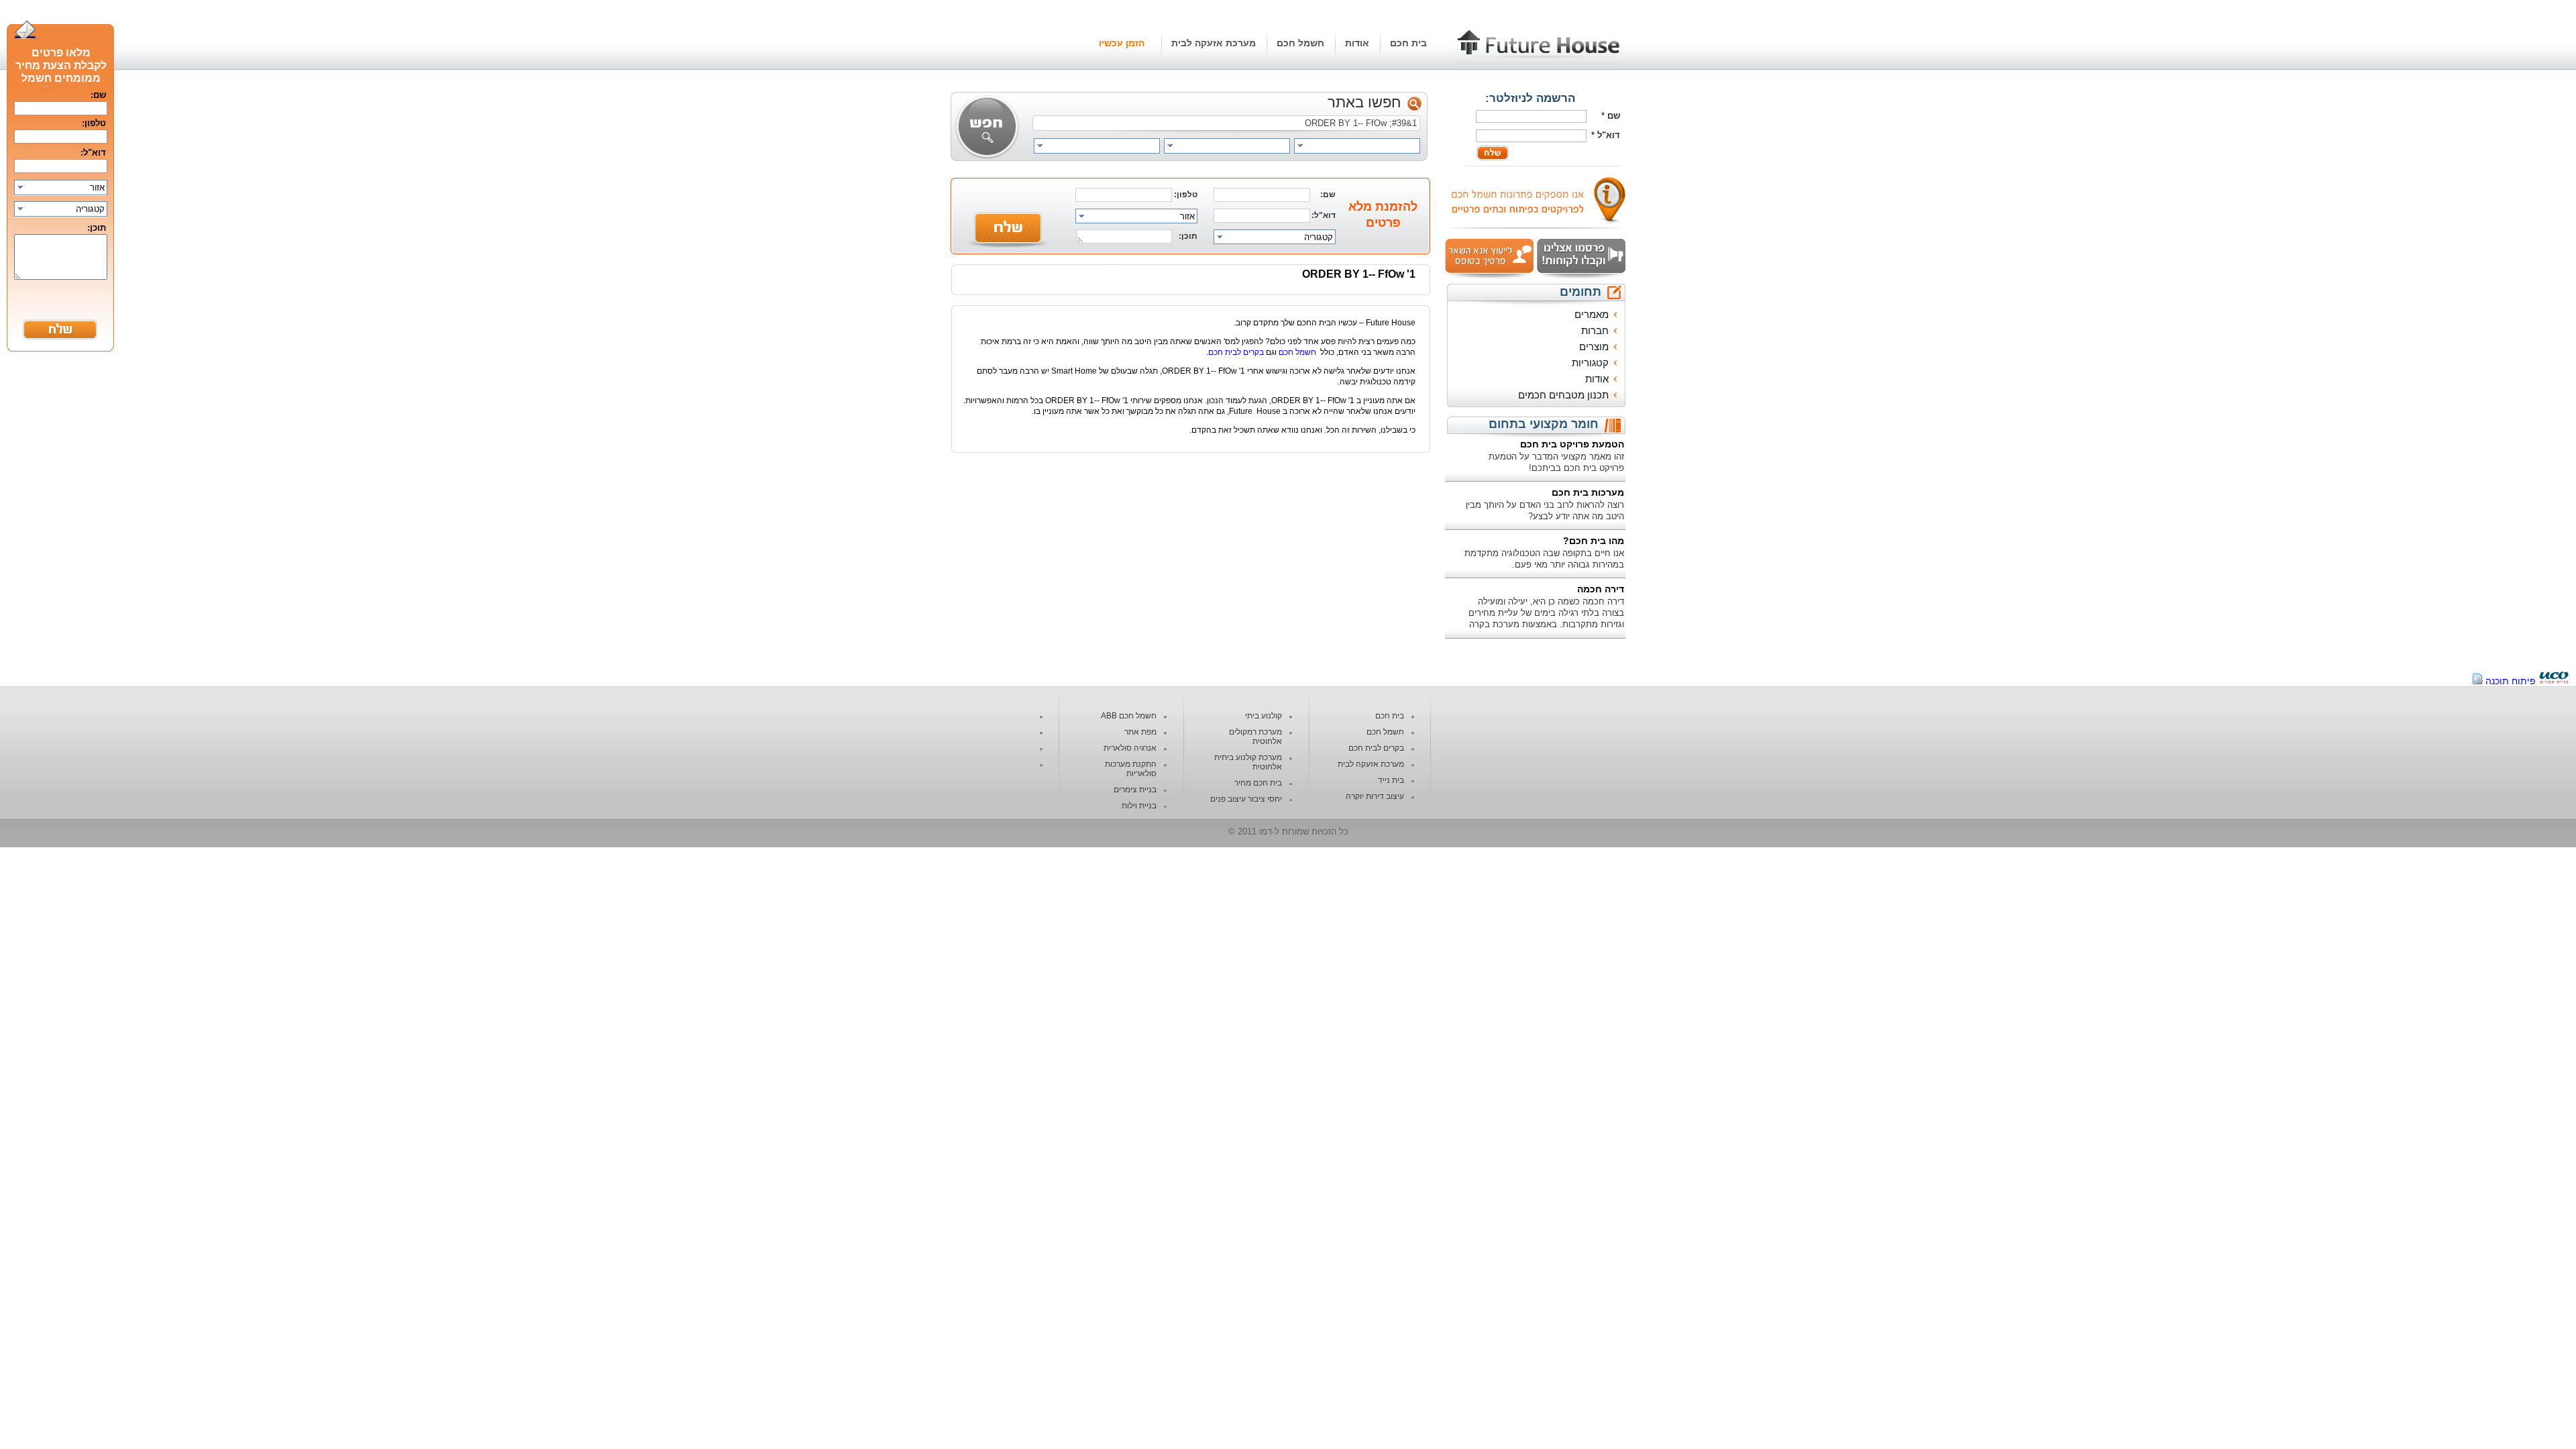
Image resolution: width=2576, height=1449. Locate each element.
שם (1614, 116)
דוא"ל (1609, 135)
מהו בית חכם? (1594, 541)
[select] (1357, 146)
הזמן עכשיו (1122, 43)
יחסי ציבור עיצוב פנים (1246, 799)
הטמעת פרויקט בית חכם (1572, 444)
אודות (1357, 43)
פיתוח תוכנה (2511, 681)
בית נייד (1391, 780)
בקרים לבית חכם (1236, 352)
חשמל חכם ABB (1129, 716)
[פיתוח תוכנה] (2554, 681)
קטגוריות (1590, 363)
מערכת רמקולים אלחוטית (1255, 737)
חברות (1595, 330)
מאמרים (1592, 314)
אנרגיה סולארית (1130, 748)
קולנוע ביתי (1264, 716)
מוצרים (1594, 346)
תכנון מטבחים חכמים (1563, 395)
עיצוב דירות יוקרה (1375, 796)
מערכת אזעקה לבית (1214, 43)
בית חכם (1408, 43)
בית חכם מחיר (1258, 783)
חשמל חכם (1300, 43)
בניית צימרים (1135, 790)
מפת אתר (1140, 732)
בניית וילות (1139, 806)
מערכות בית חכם (1588, 492)
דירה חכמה (1601, 589)
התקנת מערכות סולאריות (1131, 769)
